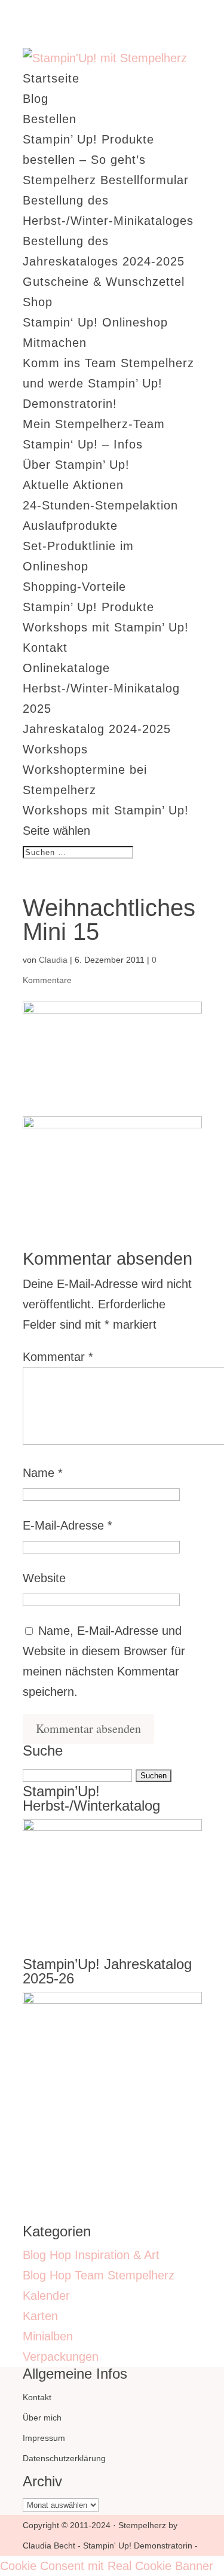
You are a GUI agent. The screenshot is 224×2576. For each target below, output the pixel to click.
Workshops (55, 749)
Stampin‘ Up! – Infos (83, 444)
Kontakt (45, 648)
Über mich (42, 2418)
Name (43, 1473)
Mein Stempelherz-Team (94, 424)
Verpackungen (61, 2357)
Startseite (51, 78)
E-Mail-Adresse (67, 1525)
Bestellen (50, 119)
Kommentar (58, 1357)
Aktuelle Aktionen (73, 485)
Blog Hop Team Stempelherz (99, 2275)
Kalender (46, 2296)
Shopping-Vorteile (74, 587)
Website (44, 1578)
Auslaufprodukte (70, 526)
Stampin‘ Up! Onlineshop (95, 322)
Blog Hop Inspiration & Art (91, 2255)
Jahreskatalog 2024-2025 (97, 729)
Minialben (48, 2336)
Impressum (44, 2438)
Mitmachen (55, 343)
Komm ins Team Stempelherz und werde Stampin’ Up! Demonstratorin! (108, 383)
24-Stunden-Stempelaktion (100, 505)
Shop (38, 302)
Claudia (53, 960)
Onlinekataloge (66, 668)
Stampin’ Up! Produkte (88, 607)
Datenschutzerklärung (64, 2458)
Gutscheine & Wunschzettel (104, 282)
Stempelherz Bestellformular (106, 180)
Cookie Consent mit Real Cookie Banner (107, 2566)
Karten (40, 2316)
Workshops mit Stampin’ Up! (106, 627)
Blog (36, 99)
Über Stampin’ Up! (76, 465)
